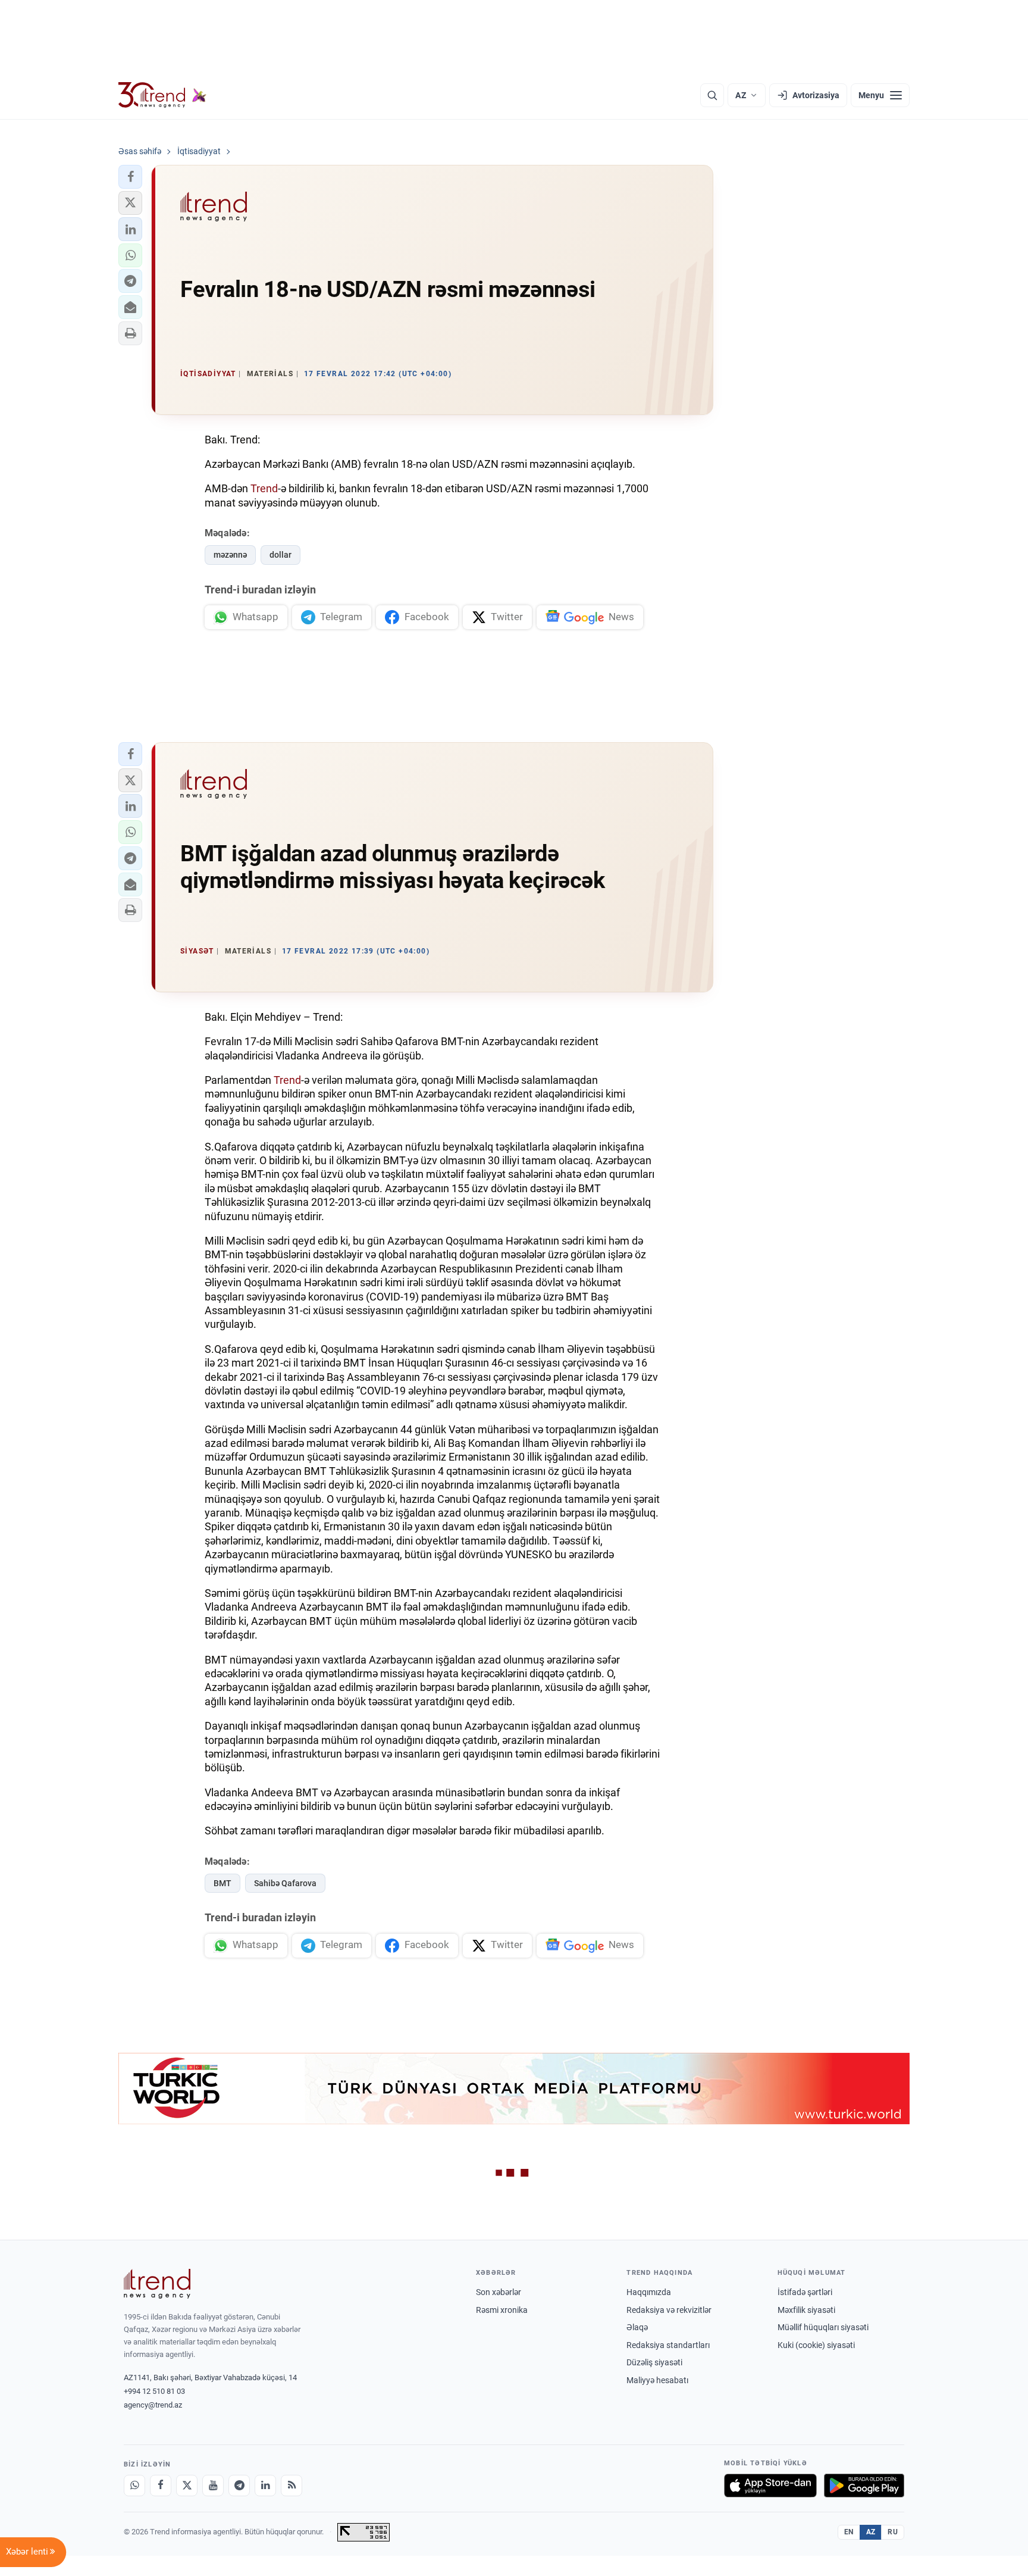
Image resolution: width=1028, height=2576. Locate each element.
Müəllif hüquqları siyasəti (823, 2327)
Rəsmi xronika (502, 2310)
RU (893, 2532)
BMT (222, 1883)
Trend (264, 488)
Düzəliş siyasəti (654, 2362)
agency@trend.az (153, 2405)
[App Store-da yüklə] (770, 2486)
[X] (187, 2486)
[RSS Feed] (292, 2486)
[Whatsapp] (134, 2486)
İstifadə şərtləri (805, 2292)
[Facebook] (161, 2486)
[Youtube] (213, 2486)
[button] (130, 177)
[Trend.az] (162, 95)
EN (849, 2532)
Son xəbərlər (499, 2292)
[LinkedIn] (265, 2486)
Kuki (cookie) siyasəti (816, 2345)
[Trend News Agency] (157, 2284)
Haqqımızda (649, 2292)
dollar (280, 555)
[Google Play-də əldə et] (864, 2486)
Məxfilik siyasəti (806, 2310)
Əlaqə (637, 2327)
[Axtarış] (712, 95)
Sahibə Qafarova (285, 1883)
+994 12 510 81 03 (154, 2391)
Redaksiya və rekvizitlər (669, 2310)
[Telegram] (239, 2486)
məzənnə (230, 555)
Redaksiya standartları (668, 2345)
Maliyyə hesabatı (657, 2380)
